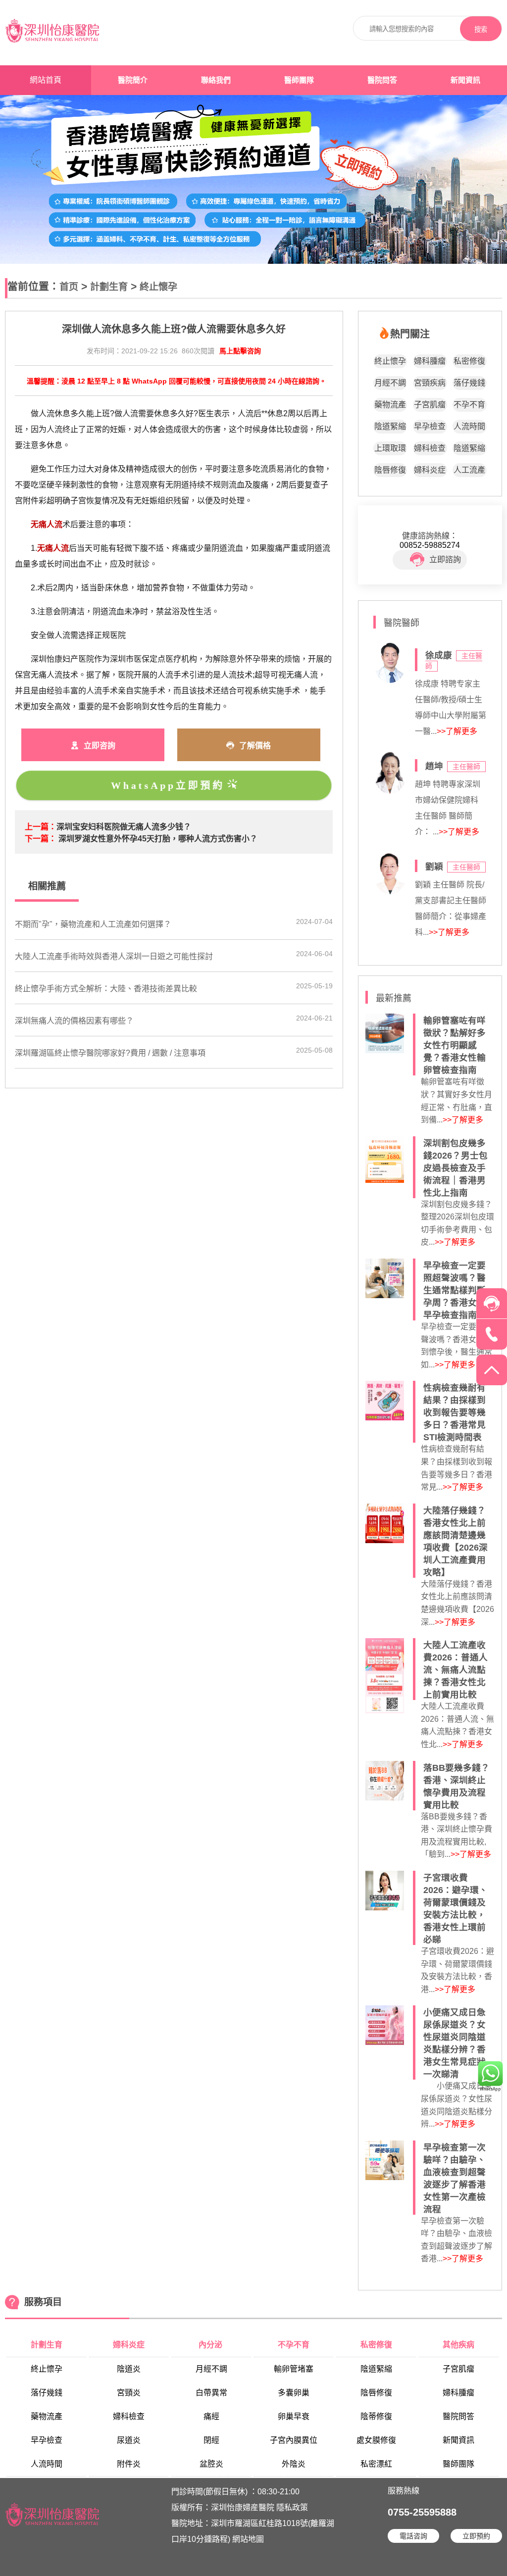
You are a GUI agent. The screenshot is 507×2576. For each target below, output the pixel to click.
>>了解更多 (457, 731)
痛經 (211, 2416)
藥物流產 (390, 405)
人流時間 (469, 426)
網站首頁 (46, 80)
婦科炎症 (430, 470)
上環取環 (390, 448)
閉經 (211, 2440)
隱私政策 (292, 2507)
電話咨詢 (413, 2536)
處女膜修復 (376, 2440)
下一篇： (41, 839)
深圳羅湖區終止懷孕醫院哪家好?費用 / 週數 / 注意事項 (110, 1053)
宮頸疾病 (430, 383)
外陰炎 (294, 2464)
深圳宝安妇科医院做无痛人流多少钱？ (124, 827)
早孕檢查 (430, 426)
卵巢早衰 (294, 2416)
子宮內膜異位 (294, 2440)
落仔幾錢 (469, 383)
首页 (69, 287)
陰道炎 (129, 2369)
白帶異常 (211, 2393)
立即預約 (476, 2536)
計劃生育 (109, 287)
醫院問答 (382, 80)
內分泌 (211, 2345)
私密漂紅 (376, 2464)
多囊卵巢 (294, 2393)
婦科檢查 (430, 448)
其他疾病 (458, 2345)
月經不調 (390, 383)
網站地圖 (248, 2539)
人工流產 (469, 470)
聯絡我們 (216, 80)
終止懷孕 (158, 287)
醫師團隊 (299, 80)
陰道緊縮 (390, 426)
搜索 (481, 29)
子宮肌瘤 (430, 405)
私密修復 (469, 361)
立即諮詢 (445, 559)
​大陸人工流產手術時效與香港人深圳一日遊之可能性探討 (114, 956)
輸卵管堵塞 (294, 2369)
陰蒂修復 (376, 2416)
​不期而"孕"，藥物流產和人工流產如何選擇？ (93, 924)
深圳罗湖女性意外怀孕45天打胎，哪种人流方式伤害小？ (158, 839)
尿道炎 (129, 2440)
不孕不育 (469, 405)
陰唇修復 (390, 470)
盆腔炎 (211, 2464)
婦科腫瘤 (430, 361)
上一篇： (41, 827)
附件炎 (129, 2464)
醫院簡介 (133, 80)
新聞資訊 (465, 80)
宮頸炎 (129, 2393)
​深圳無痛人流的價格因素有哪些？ (74, 1021)
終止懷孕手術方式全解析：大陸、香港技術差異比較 (106, 989)
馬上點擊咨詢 (240, 351)
